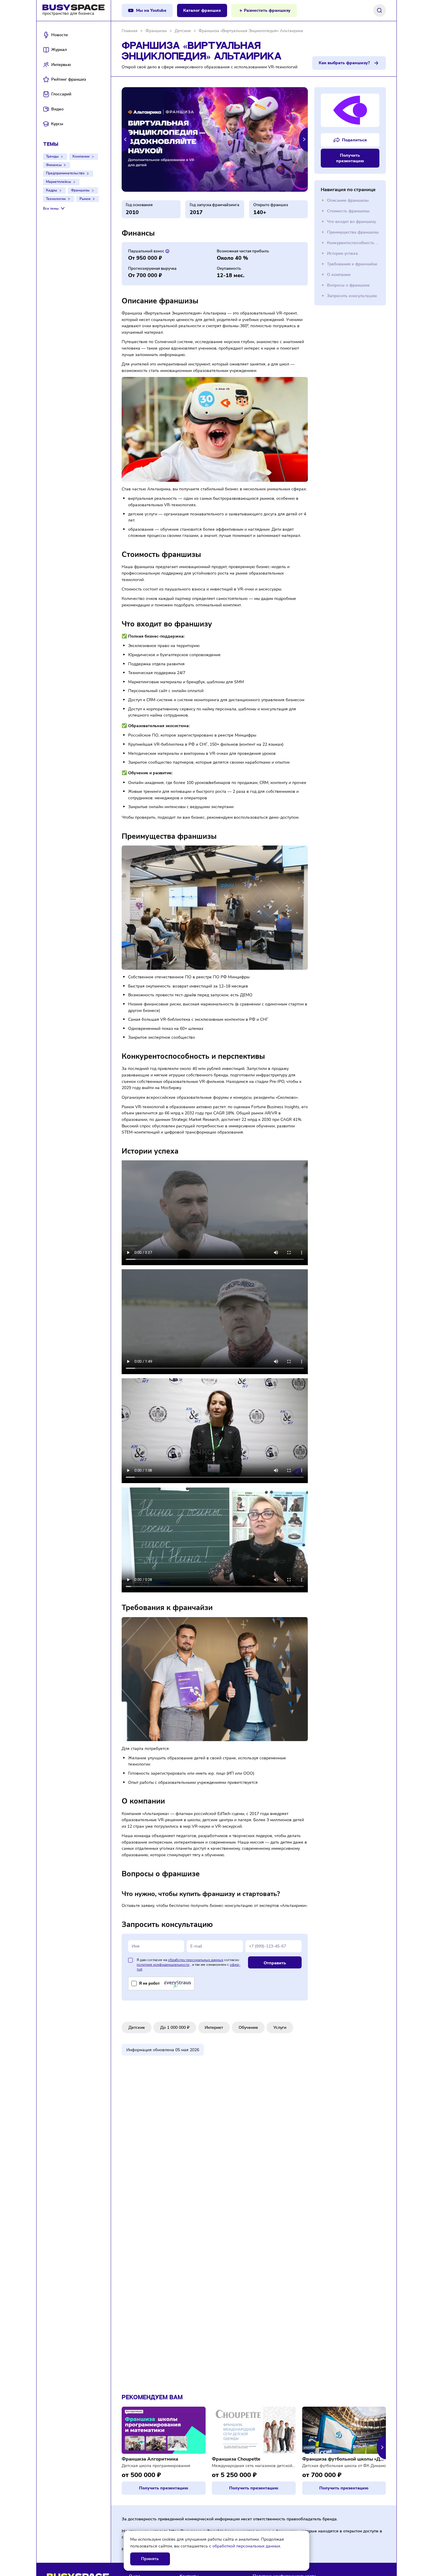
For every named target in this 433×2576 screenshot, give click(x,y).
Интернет (214, 2027)
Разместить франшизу (267, 10)
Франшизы (80, 190)
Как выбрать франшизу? (344, 63)
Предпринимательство (65, 173)
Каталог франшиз (202, 10)
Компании (81, 156)
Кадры (52, 190)
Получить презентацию (350, 158)
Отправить (275, 1963)
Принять (150, 2559)
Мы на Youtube (151, 10)
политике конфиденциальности (163, 1965)
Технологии (56, 199)
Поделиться (354, 140)
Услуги (280, 2027)
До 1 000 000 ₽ (175, 2027)
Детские (137, 2027)
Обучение (248, 2027)
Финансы (54, 165)
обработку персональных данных (196, 1960)
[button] (126, 139)
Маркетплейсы (58, 182)
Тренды (52, 156)
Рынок (85, 199)
